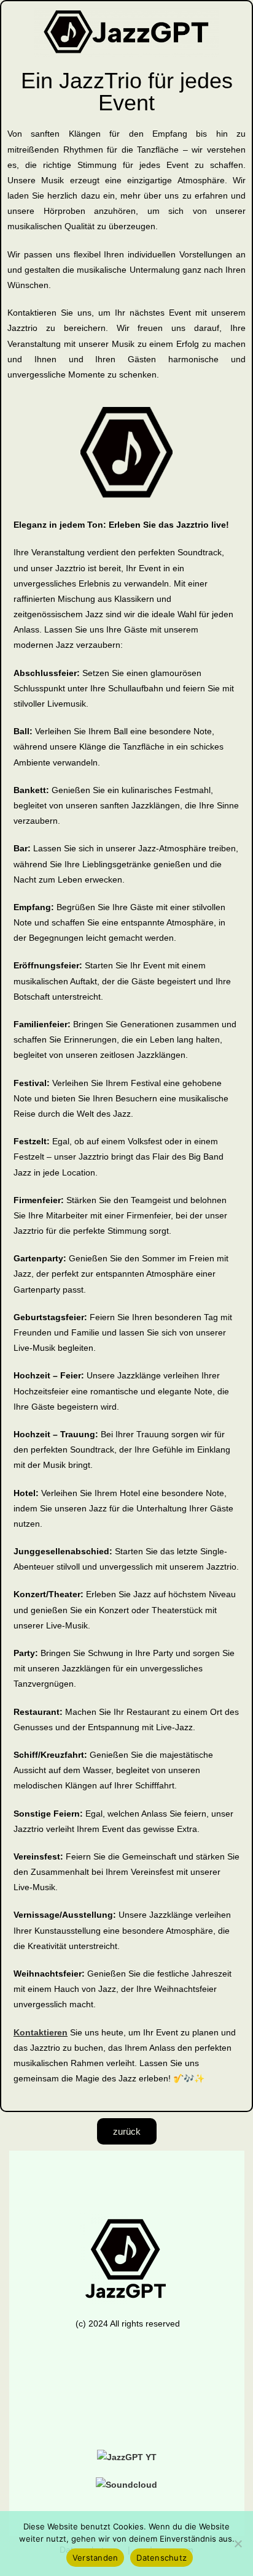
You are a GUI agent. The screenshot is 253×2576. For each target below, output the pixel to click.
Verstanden (95, 2558)
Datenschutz (162, 2558)
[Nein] (238, 2544)
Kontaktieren (41, 2032)
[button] (127, 2397)
